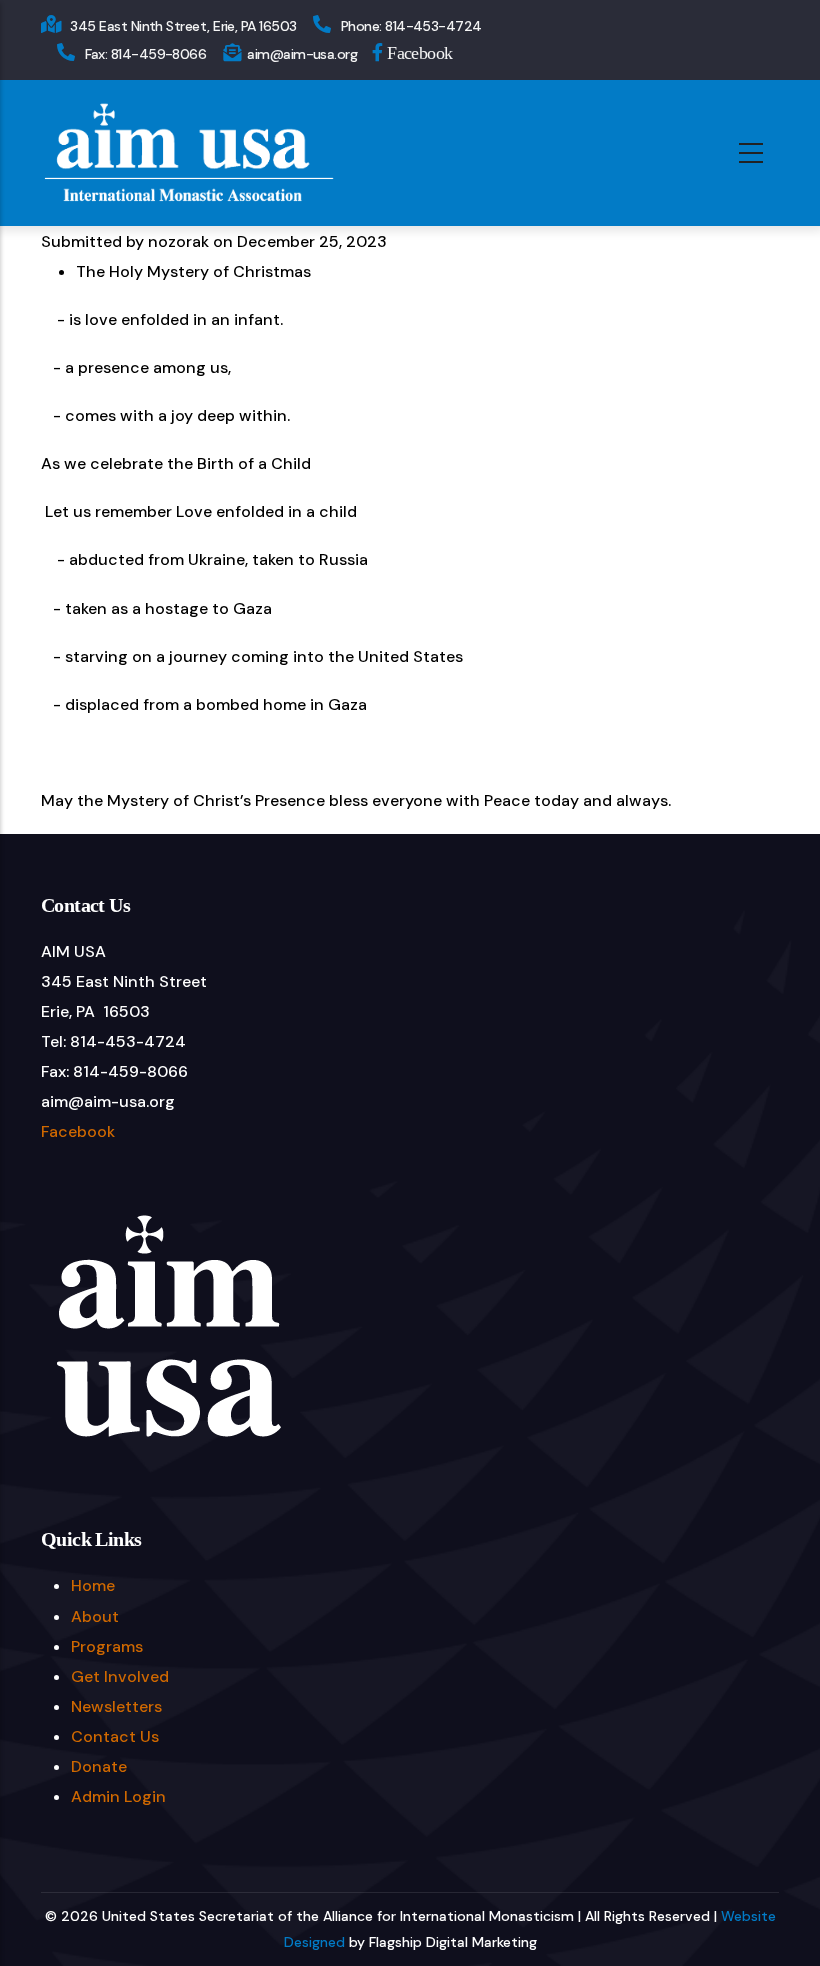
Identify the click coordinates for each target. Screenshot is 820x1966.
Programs (107, 1646)
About (95, 1616)
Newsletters (116, 1706)
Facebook (418, 52)
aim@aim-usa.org (302, 54)
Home (93, 1585)
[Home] (188, 153)
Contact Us (115, 1736)
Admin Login (118, 1796)
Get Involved (120, 1676)
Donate (99, 1766)
